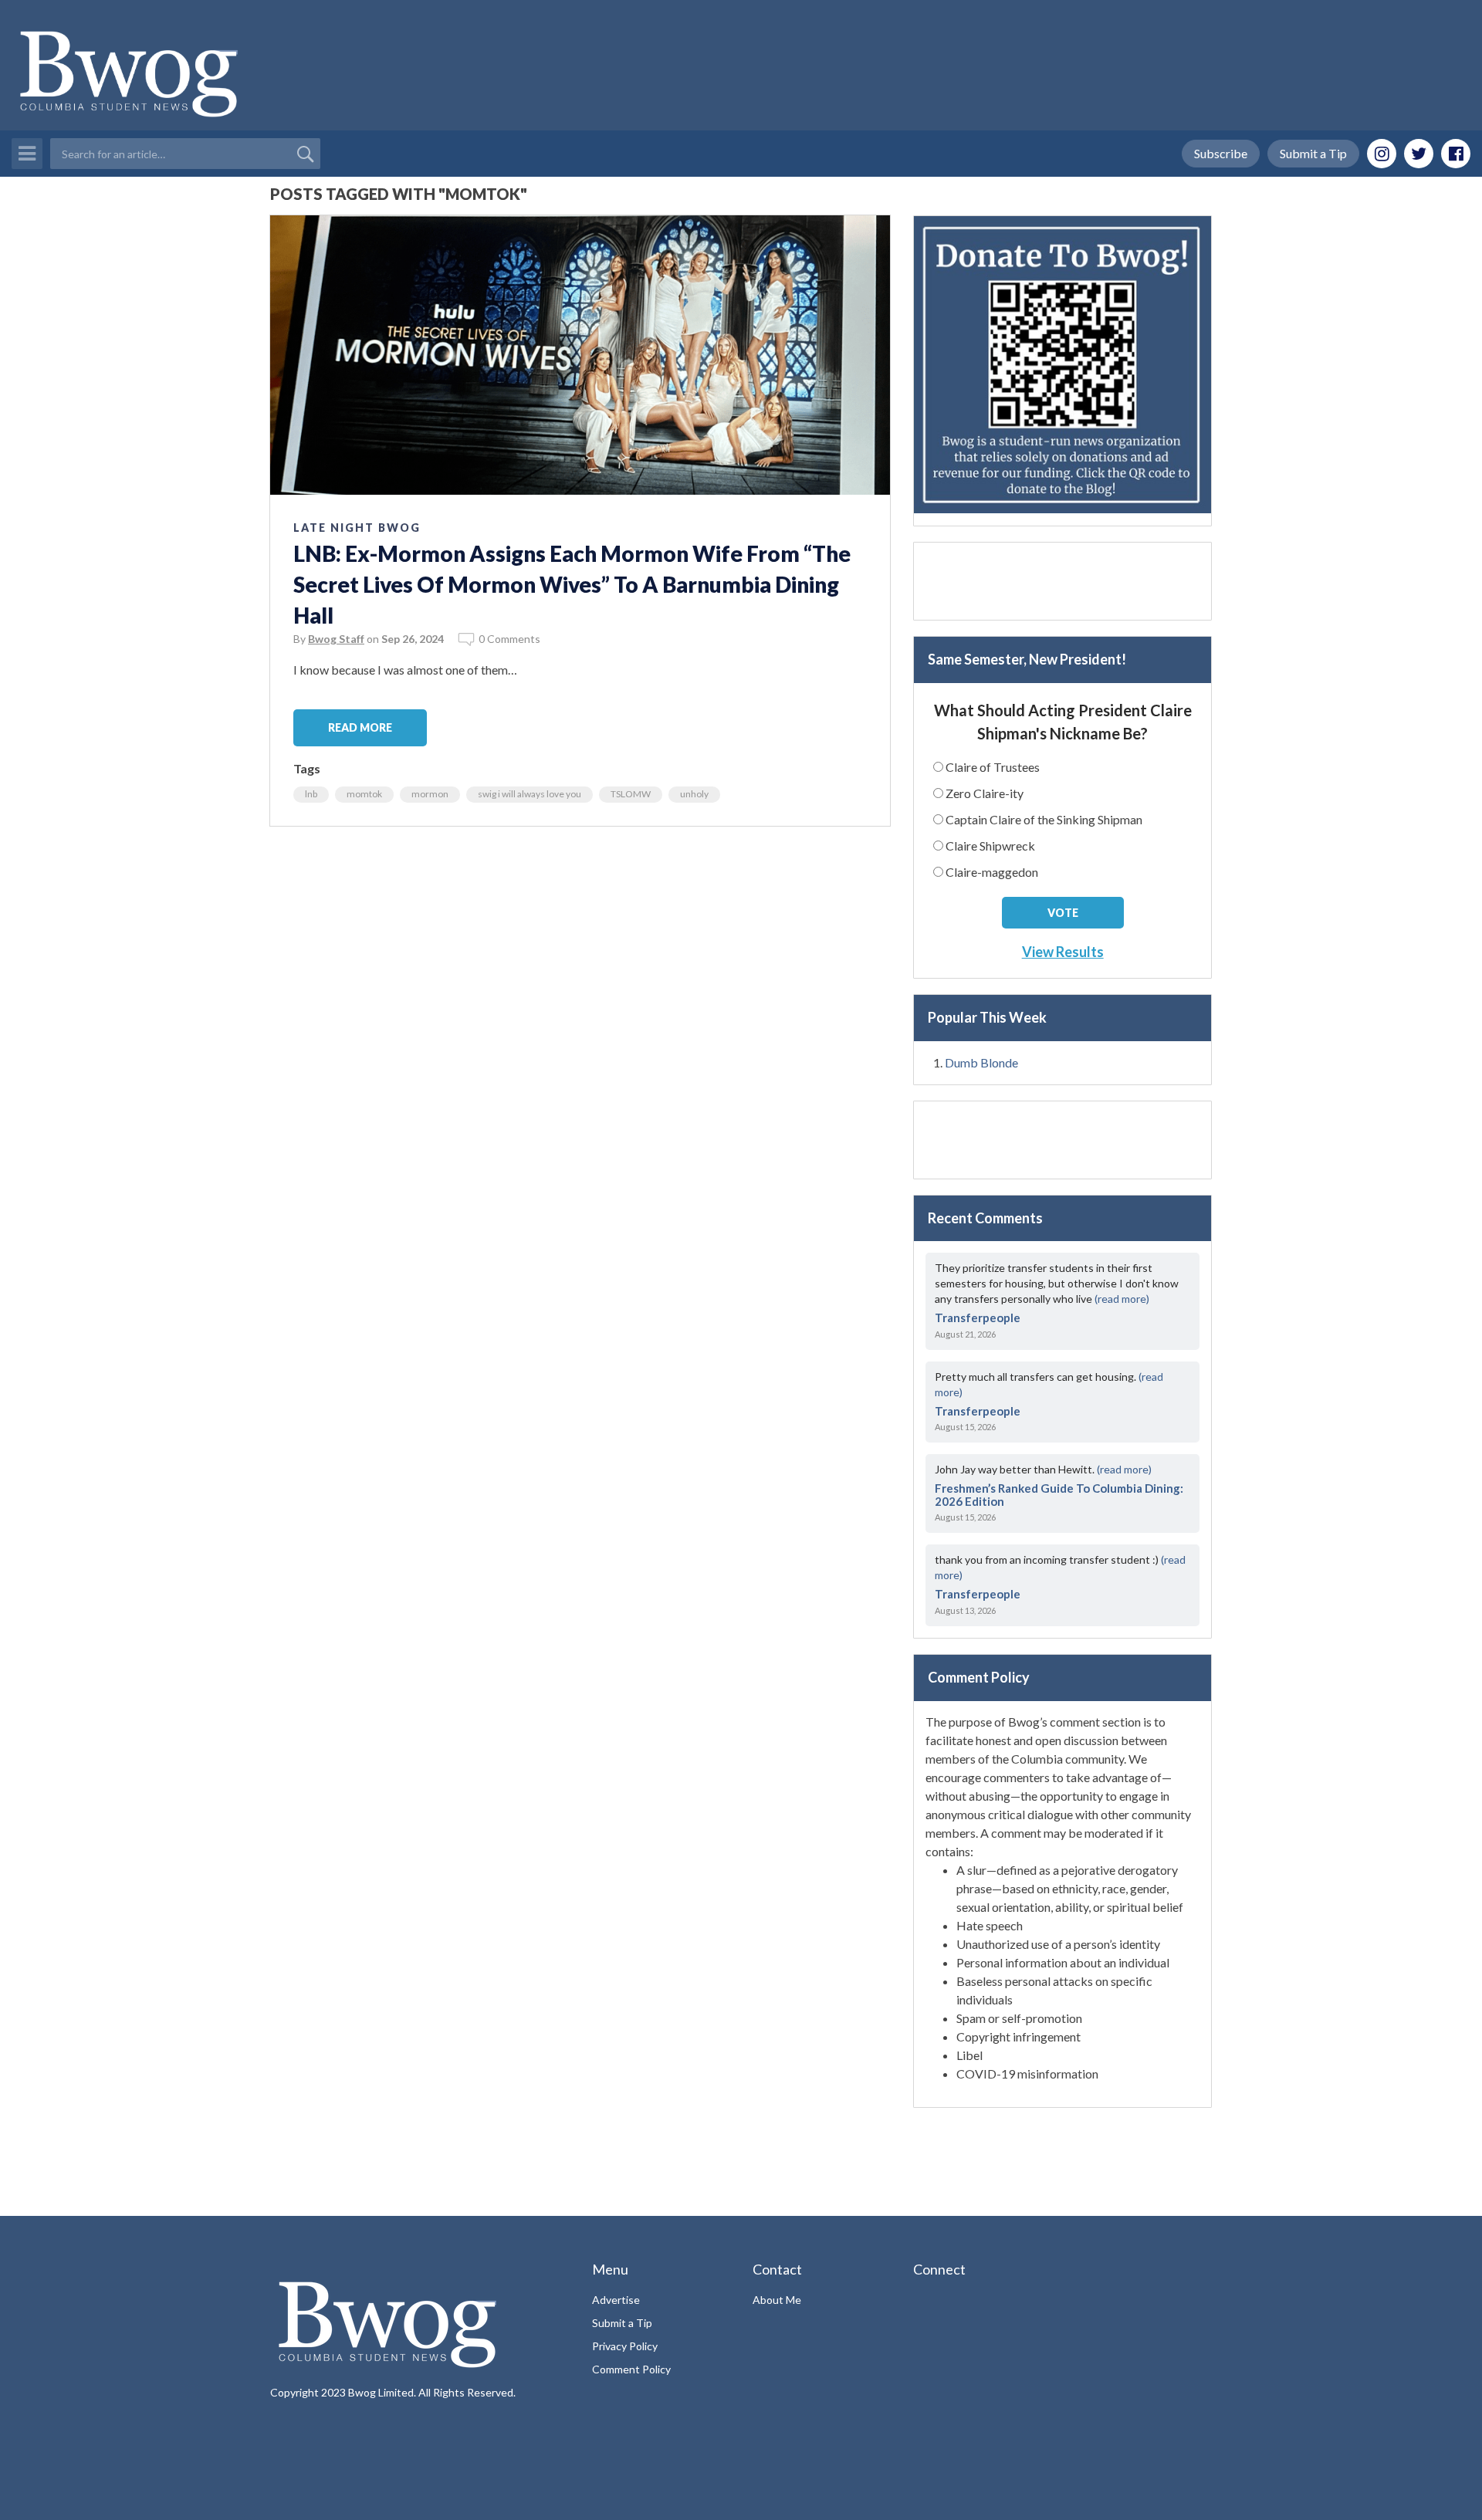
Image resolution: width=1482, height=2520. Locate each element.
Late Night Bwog (357, 528)
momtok (364, 794)
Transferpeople (978, 1318)
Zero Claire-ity (985, 793)
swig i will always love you (530, 794)
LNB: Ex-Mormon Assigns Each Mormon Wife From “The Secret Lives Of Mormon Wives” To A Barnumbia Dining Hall (572, 584)
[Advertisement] (1062, 581)
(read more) (1122, 1299)
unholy (694, 794)
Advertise (616, 2300)
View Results (1063, 952)
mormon (430, 794)
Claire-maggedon (992, 872)
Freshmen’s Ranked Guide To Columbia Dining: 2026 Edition (1059, 1495)
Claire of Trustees (993, 767)
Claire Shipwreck (990, 846)
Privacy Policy (625, 2346)
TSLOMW (631, 794)
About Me (777, 2300)
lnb (311, 794)
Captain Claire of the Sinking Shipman (1044, 819)
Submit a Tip (1313, 153)
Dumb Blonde (981, 1062)
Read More (360, 727)
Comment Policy (631, 2369)
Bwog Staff (336, 639)
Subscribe (1221, 153)
